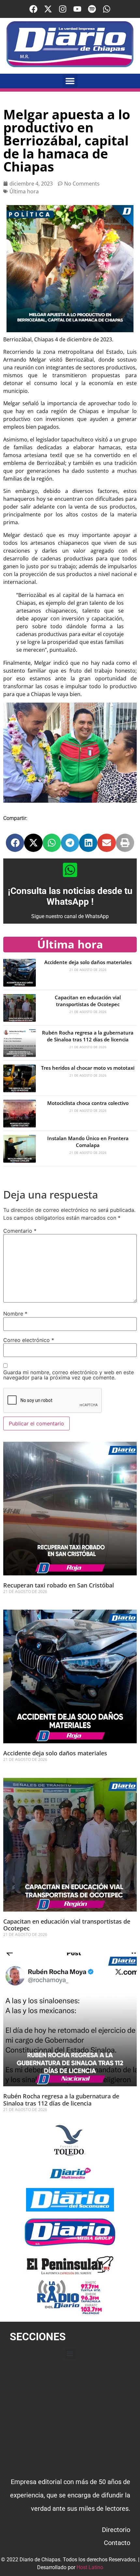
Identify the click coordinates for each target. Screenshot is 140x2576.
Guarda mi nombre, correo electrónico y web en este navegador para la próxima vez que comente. (69, 1375)
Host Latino (90, 2567)
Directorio (116, 2530)
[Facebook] (33, 9)
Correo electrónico (29, 1340)
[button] (70, 81)
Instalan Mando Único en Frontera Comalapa (88, 1142)
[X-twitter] (48, 9)
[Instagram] (63, 9)
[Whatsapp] (107, 9)
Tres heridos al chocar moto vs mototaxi (88, 1068)
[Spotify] (92, 9)
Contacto (117, 2543)
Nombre (15, 1314)
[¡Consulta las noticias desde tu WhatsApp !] (70, 870)
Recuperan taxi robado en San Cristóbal (59, 1585)
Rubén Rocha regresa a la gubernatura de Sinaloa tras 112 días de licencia (88, 1036)
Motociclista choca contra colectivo (88, 1103)
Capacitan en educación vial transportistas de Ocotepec (88, 1001)
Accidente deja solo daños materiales (88, 962)
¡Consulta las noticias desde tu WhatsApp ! (70, 896)
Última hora (24, 191)
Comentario (20, 1231)
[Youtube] (77, 9)
